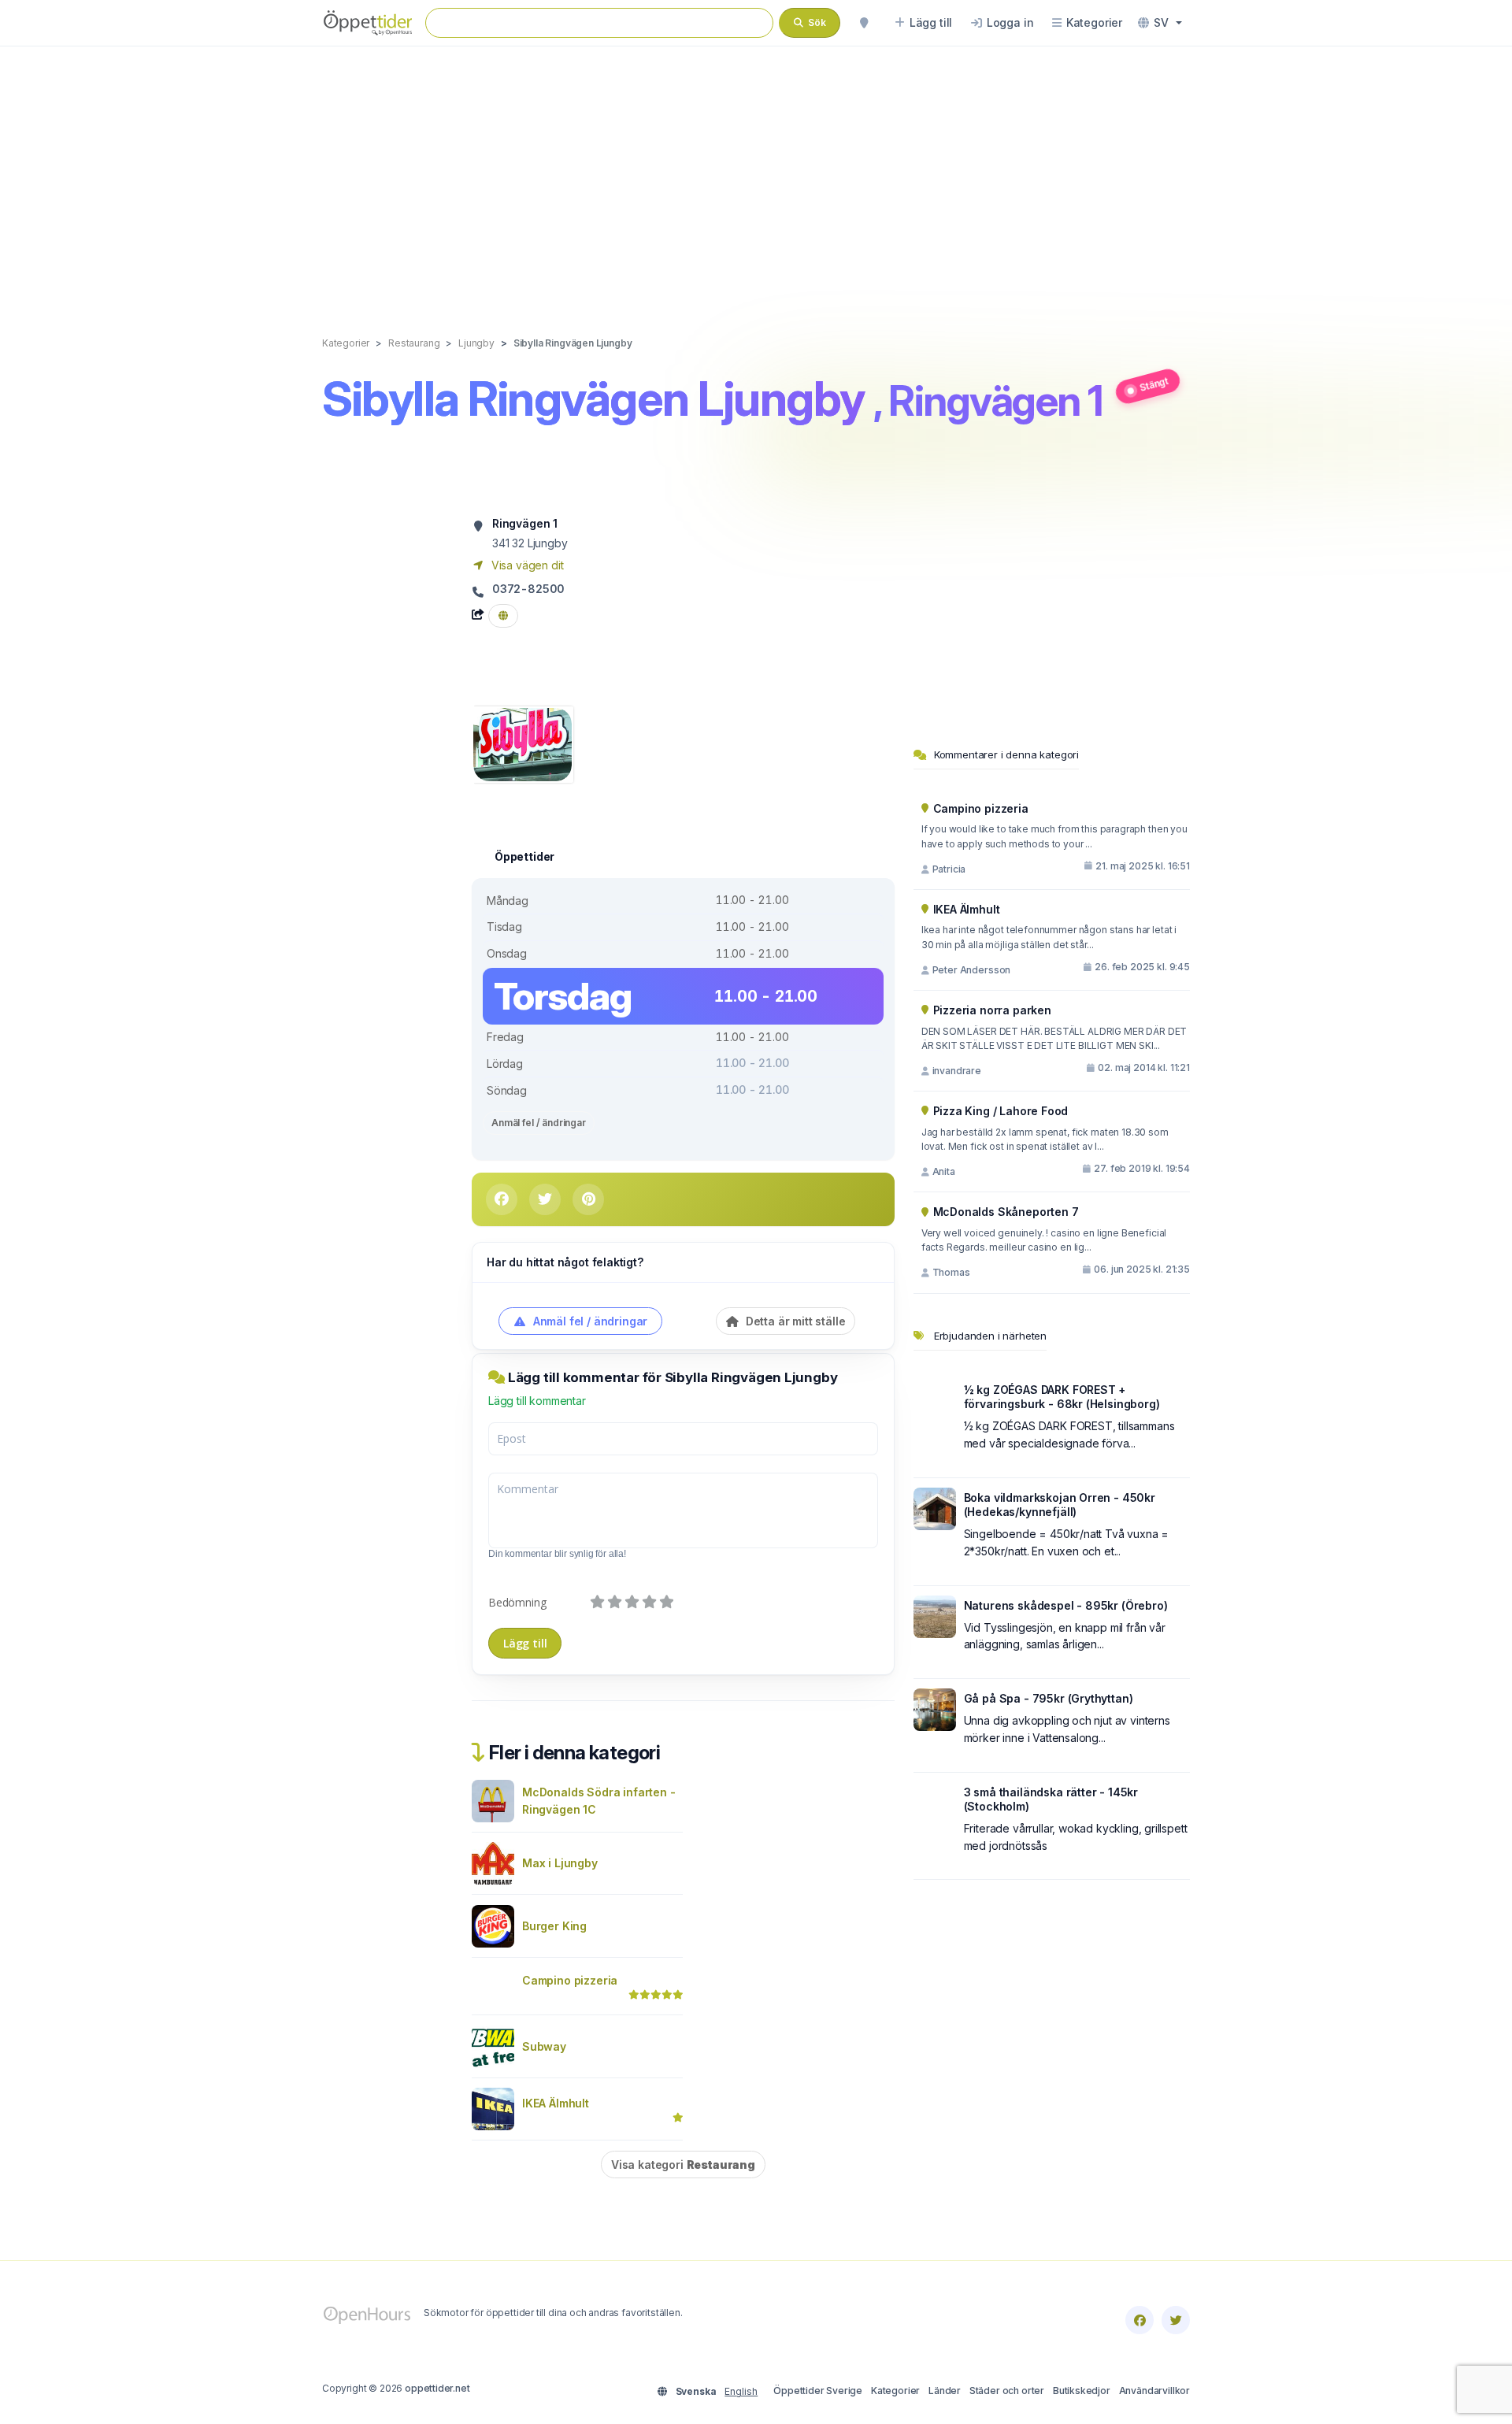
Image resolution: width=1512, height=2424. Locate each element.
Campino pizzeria (570, 1980)
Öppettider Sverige (818, 2391)
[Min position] (864, 23)
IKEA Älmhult (556, 2103)
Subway (544, 2046)
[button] (1160, 23)
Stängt (1154, 384)
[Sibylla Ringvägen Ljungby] (523, 743)
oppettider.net (437, 2388)
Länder (945, 2391)
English (741, 2391)
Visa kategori (683, 2165)
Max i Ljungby (560, 1863)
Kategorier (895, 2391)
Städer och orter (1007, 2391)
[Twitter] (1176, 2320)
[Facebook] (1140, 2320)
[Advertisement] (756, 175)
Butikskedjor (1082, 2391)
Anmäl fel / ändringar (539, 1123)
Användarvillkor (1154, 2391)
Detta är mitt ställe (794, 1321)
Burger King (554, 1926)
